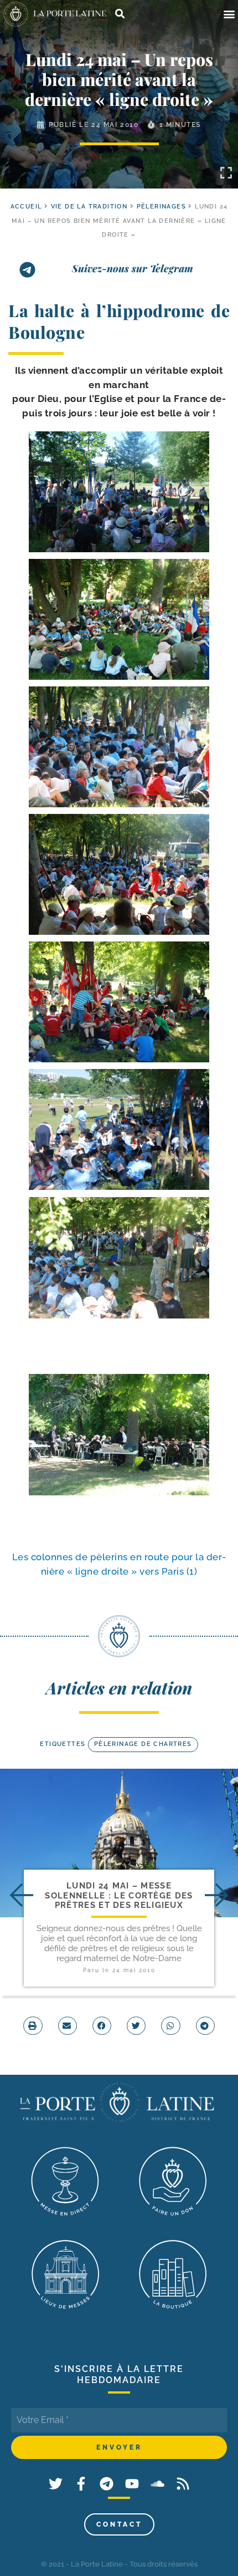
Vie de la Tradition (89, 207)
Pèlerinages (161, 207)
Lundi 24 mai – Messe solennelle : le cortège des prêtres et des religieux (119, 1895)
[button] (229, 14)
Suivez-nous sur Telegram (133, 268)
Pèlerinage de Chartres (143, 1744)
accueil (26, 207)
